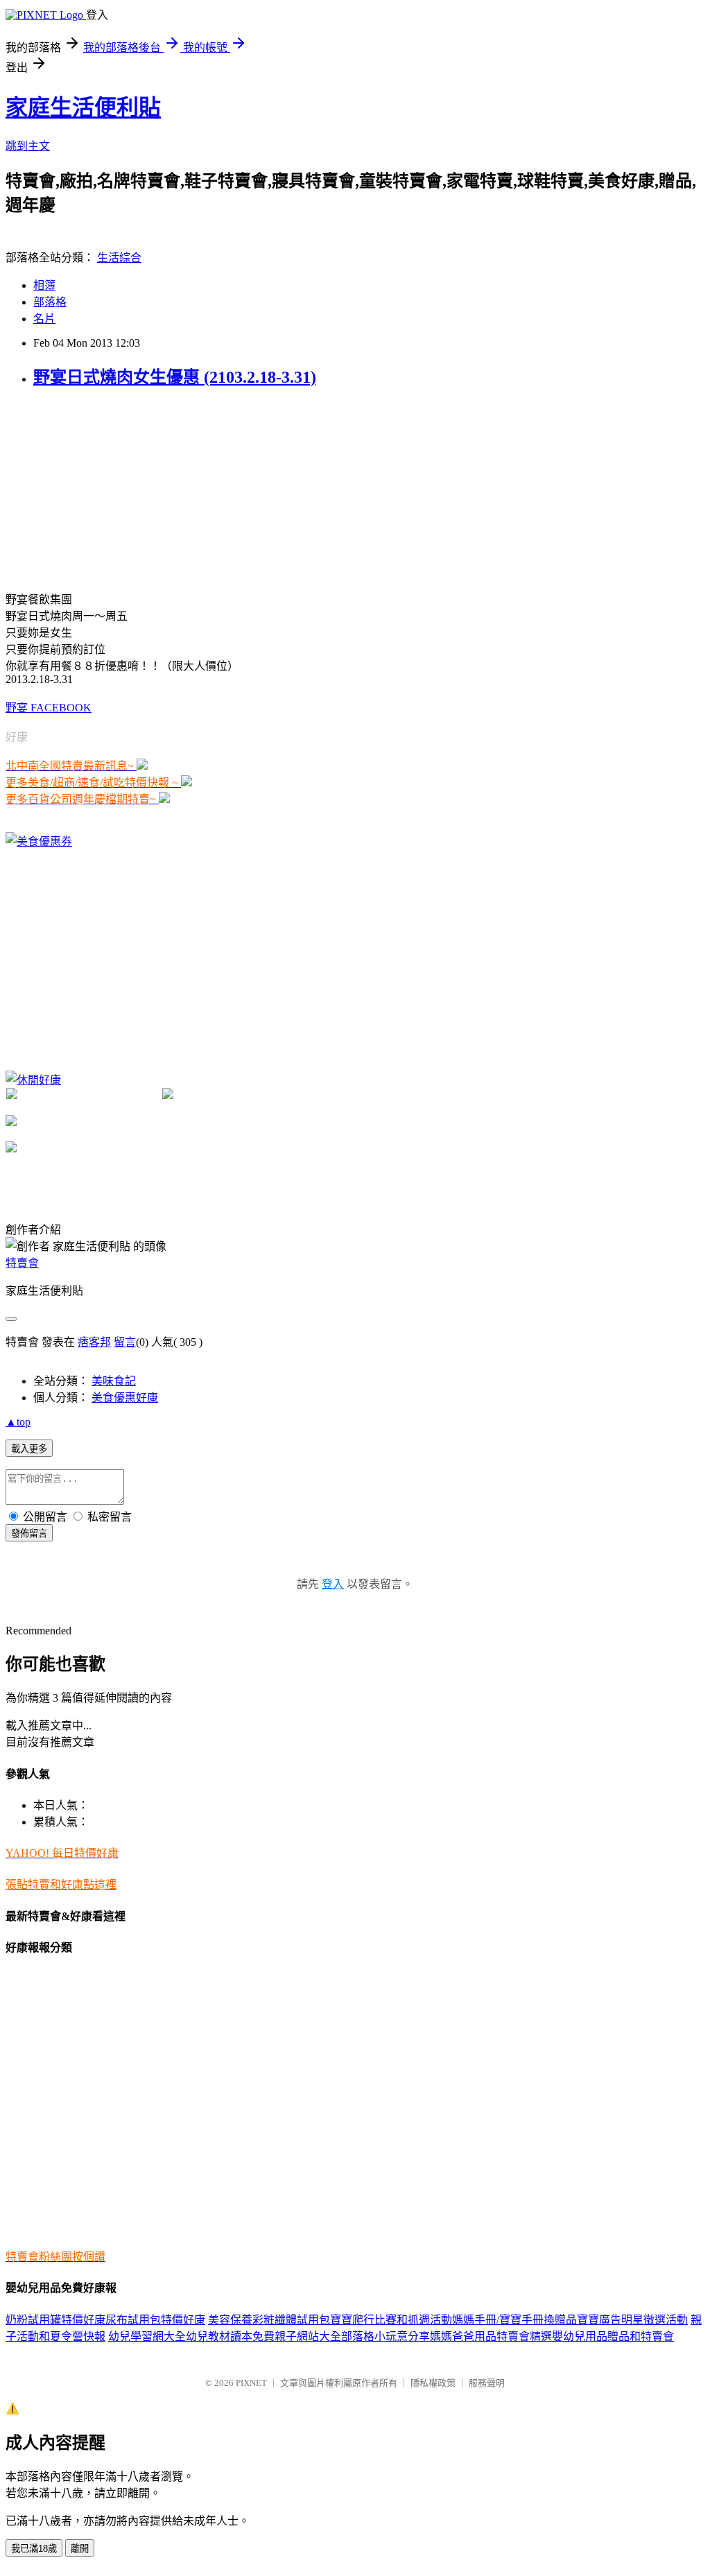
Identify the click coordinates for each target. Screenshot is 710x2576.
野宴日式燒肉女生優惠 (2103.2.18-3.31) (175, 377)
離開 (80, 2549)
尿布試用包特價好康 (155, 2320)
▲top (18, 1422)
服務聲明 (487, 2383)
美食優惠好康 (125, 1398)
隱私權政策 (433, 2383)
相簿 (44, 285)
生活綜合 (119, 258)
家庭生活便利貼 (83, 107)
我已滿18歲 (34, 2549)
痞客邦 (94, 1342)
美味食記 (114, 1381)
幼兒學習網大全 (147, 2336)
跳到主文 (28, 146)
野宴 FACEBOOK (49, 708)
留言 (125, 1342)
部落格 (50, 302)
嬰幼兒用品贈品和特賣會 (613, 2336)
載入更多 (29, 1449)
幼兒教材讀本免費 (230, 2336)
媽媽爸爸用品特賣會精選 (491, 2336)
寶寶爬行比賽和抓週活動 (391, 2320)
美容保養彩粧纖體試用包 (269, 2320)
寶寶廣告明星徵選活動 (632, 2320)
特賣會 (22, 1263)
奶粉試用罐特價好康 (55, 2320)
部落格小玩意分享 (386, 2336)
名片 (44, 319)
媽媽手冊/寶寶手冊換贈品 (514, 2320)
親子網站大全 (308, 2336)
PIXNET (251, 2383)
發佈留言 (29, 1533)
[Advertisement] (110, 488)
